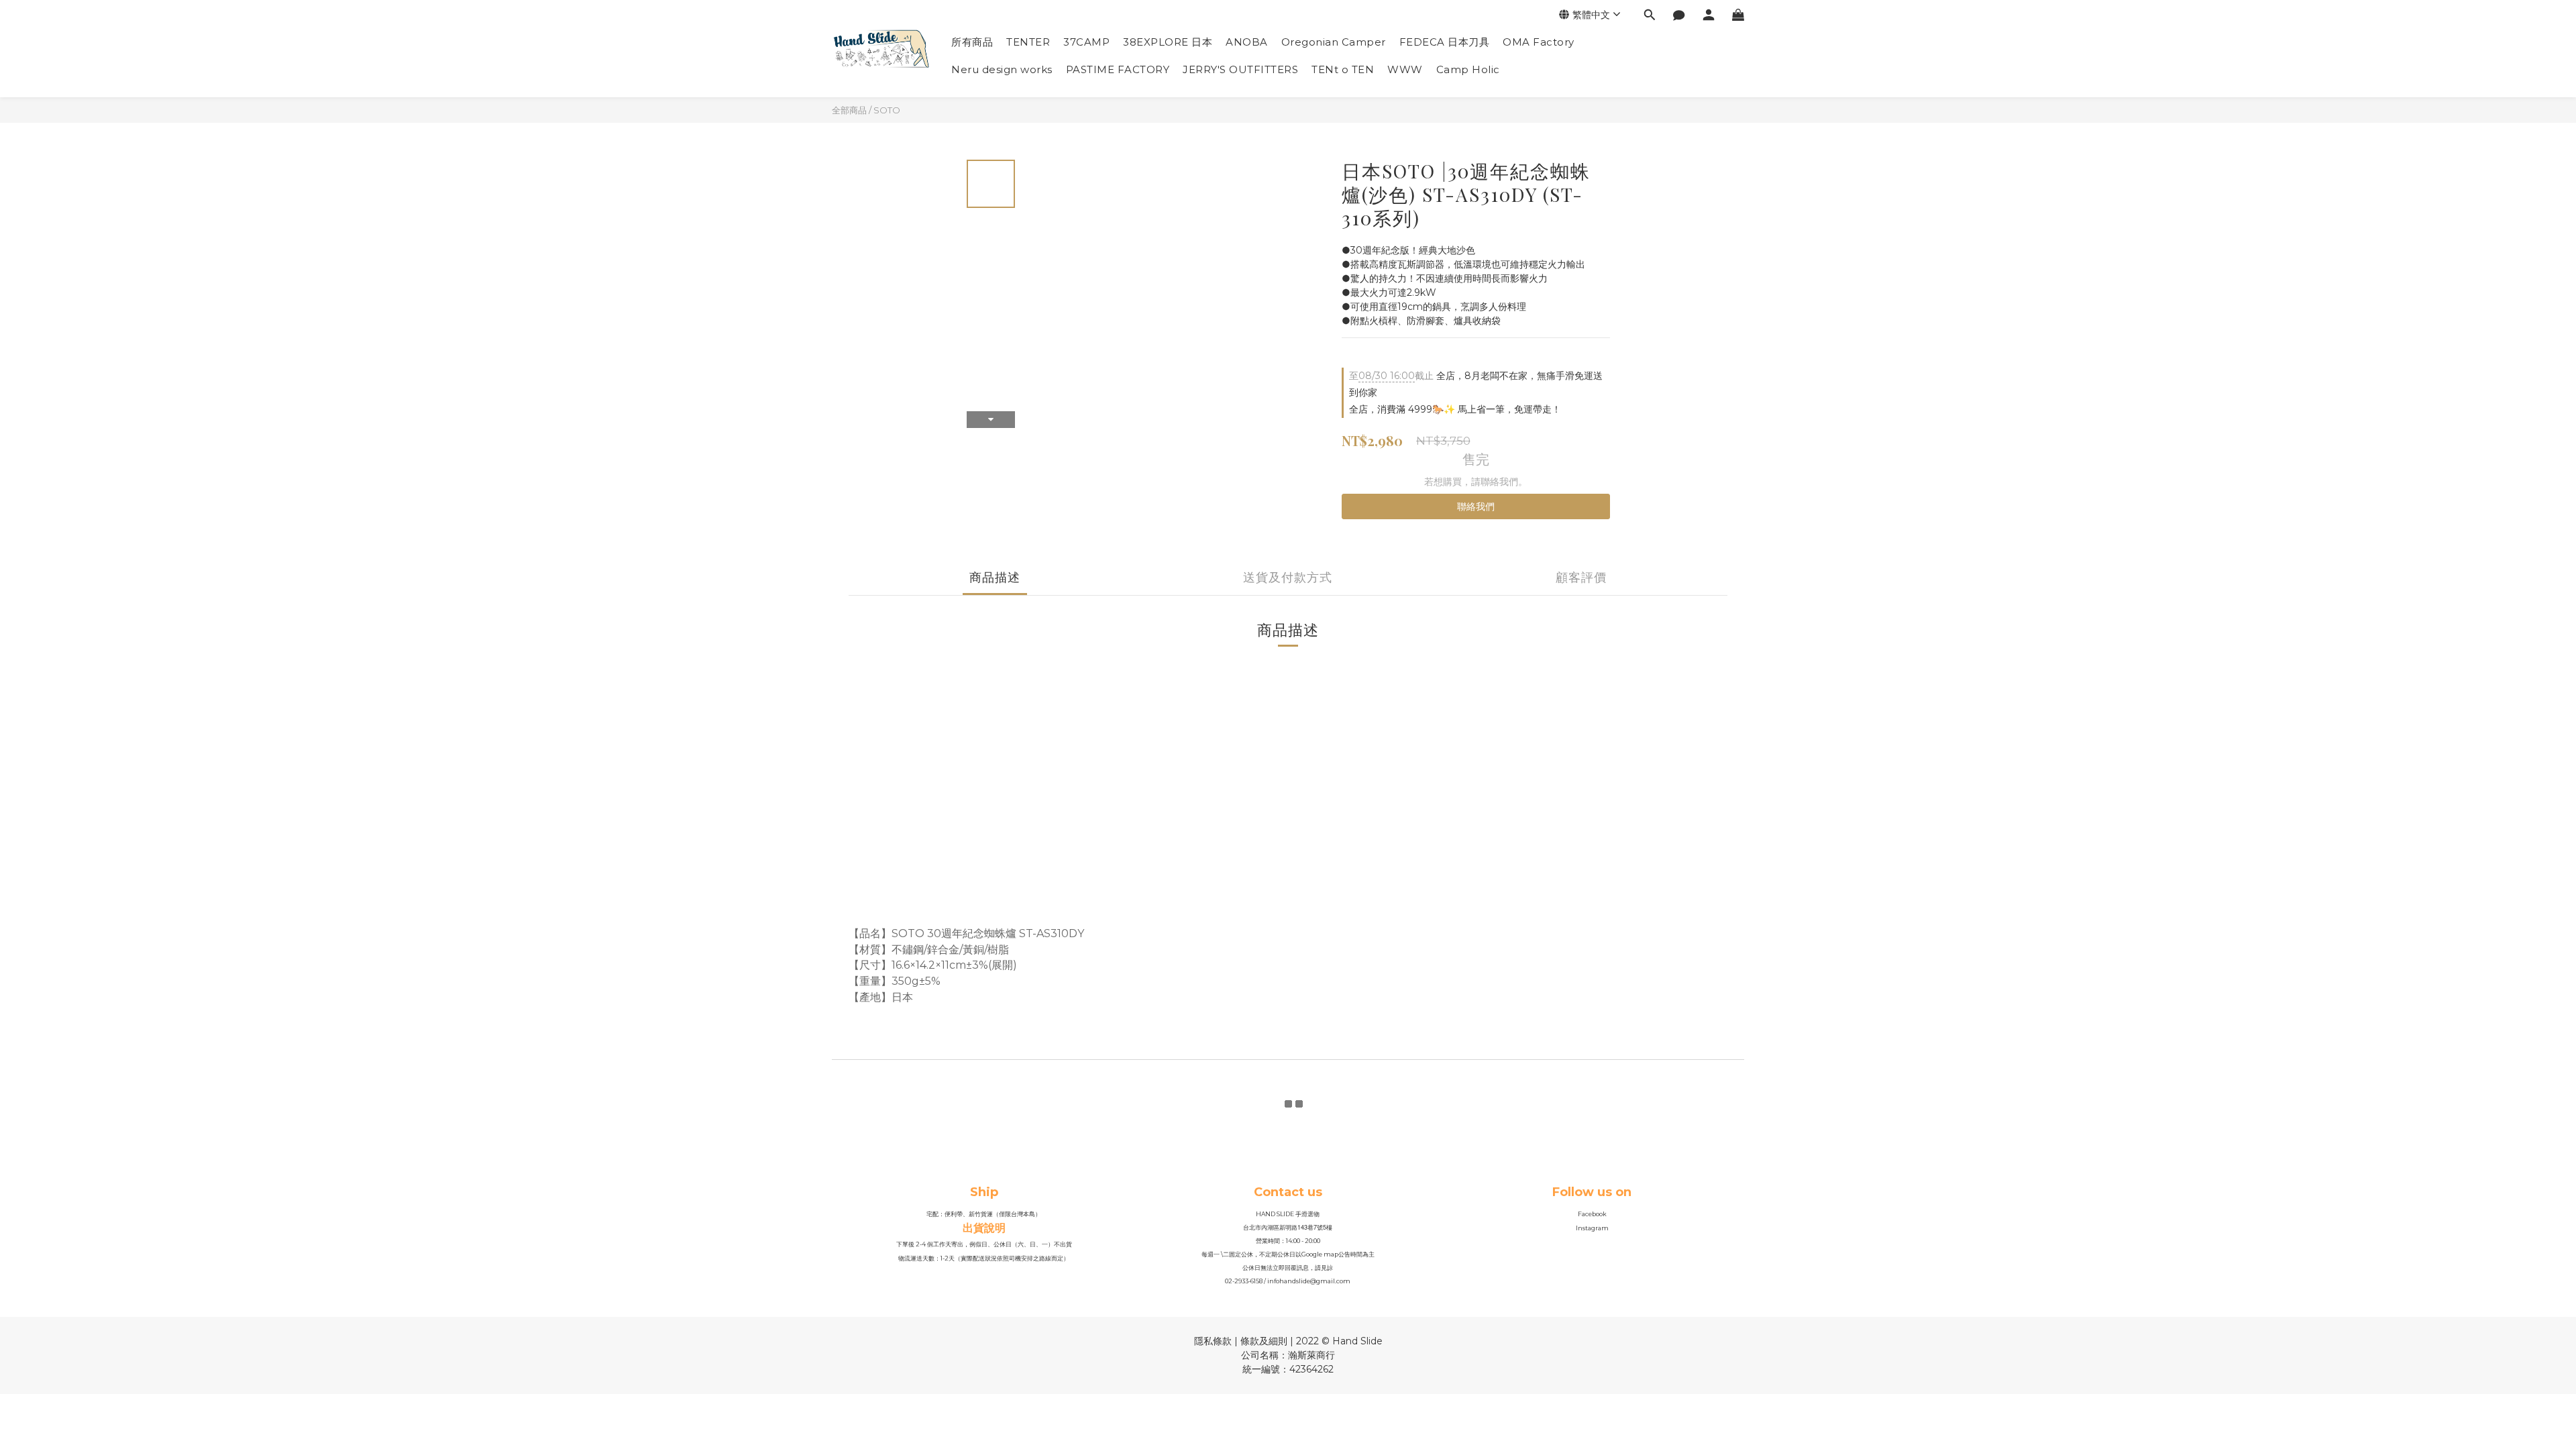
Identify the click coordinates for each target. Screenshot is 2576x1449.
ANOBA (1247, 42)
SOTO (887, 110)
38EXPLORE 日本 (1168, 42)
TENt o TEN (1343, 69)
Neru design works (1002, 69)
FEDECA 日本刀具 (1445, 42)
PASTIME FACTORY (1118, 69)
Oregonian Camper (1334, 42)
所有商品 (972, 42)
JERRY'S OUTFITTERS (1240, 69)
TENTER (1028, 42)
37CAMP (1086, 42)
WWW (1405, 69)
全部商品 (849, 110)
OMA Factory (1539, 42)
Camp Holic (1468, 69)
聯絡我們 (1476, 506)
